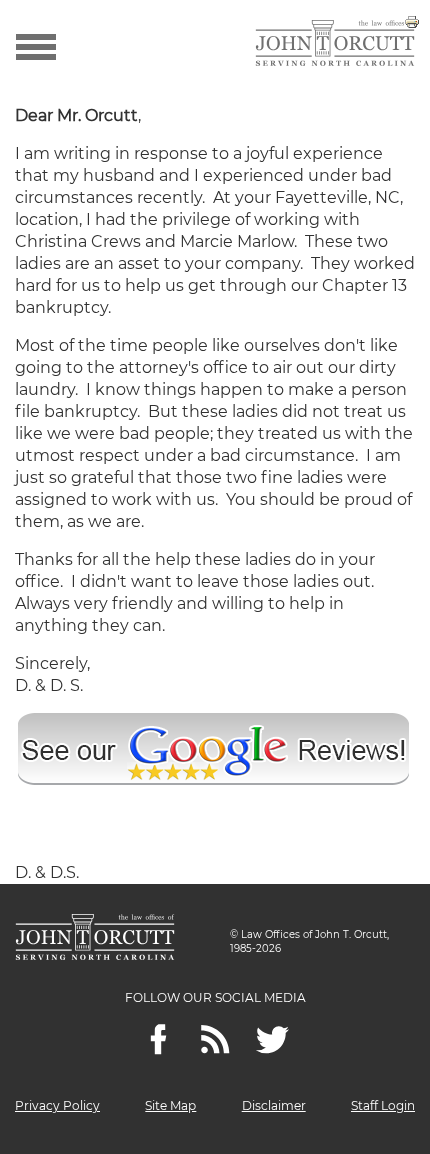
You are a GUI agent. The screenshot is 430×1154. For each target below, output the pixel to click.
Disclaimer (274, 1105)
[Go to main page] (335, 45)
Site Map (170, 1105)
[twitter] (272, 1039)
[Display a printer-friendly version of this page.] (412, 20)
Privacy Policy (57, 1105)
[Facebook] (158, 1039)
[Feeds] (215, 1039)
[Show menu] (36, 45)
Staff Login (383, 1105)
